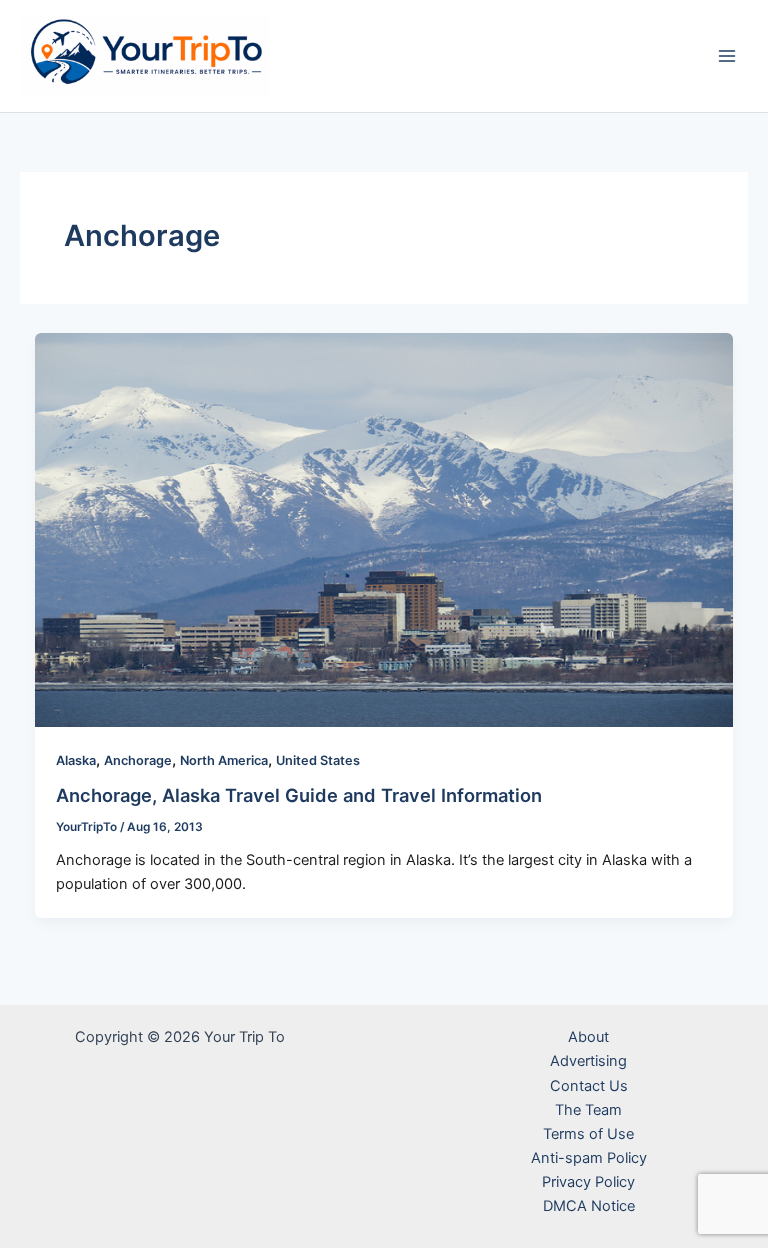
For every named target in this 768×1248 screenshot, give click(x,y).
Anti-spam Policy (589, 1158)
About (588, 1037)
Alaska (76, 760)
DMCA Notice (589, 1206)
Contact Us (589, 1086)
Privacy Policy (588, 1182)
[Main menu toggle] (727, 56)
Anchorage (138, 760)
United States (318, 760)
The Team (588, 1110)
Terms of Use (588, 1134)
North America (224, 760)
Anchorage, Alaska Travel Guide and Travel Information (299, 795)
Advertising (588, 1061)
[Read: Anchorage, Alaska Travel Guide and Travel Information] (384, 529)
